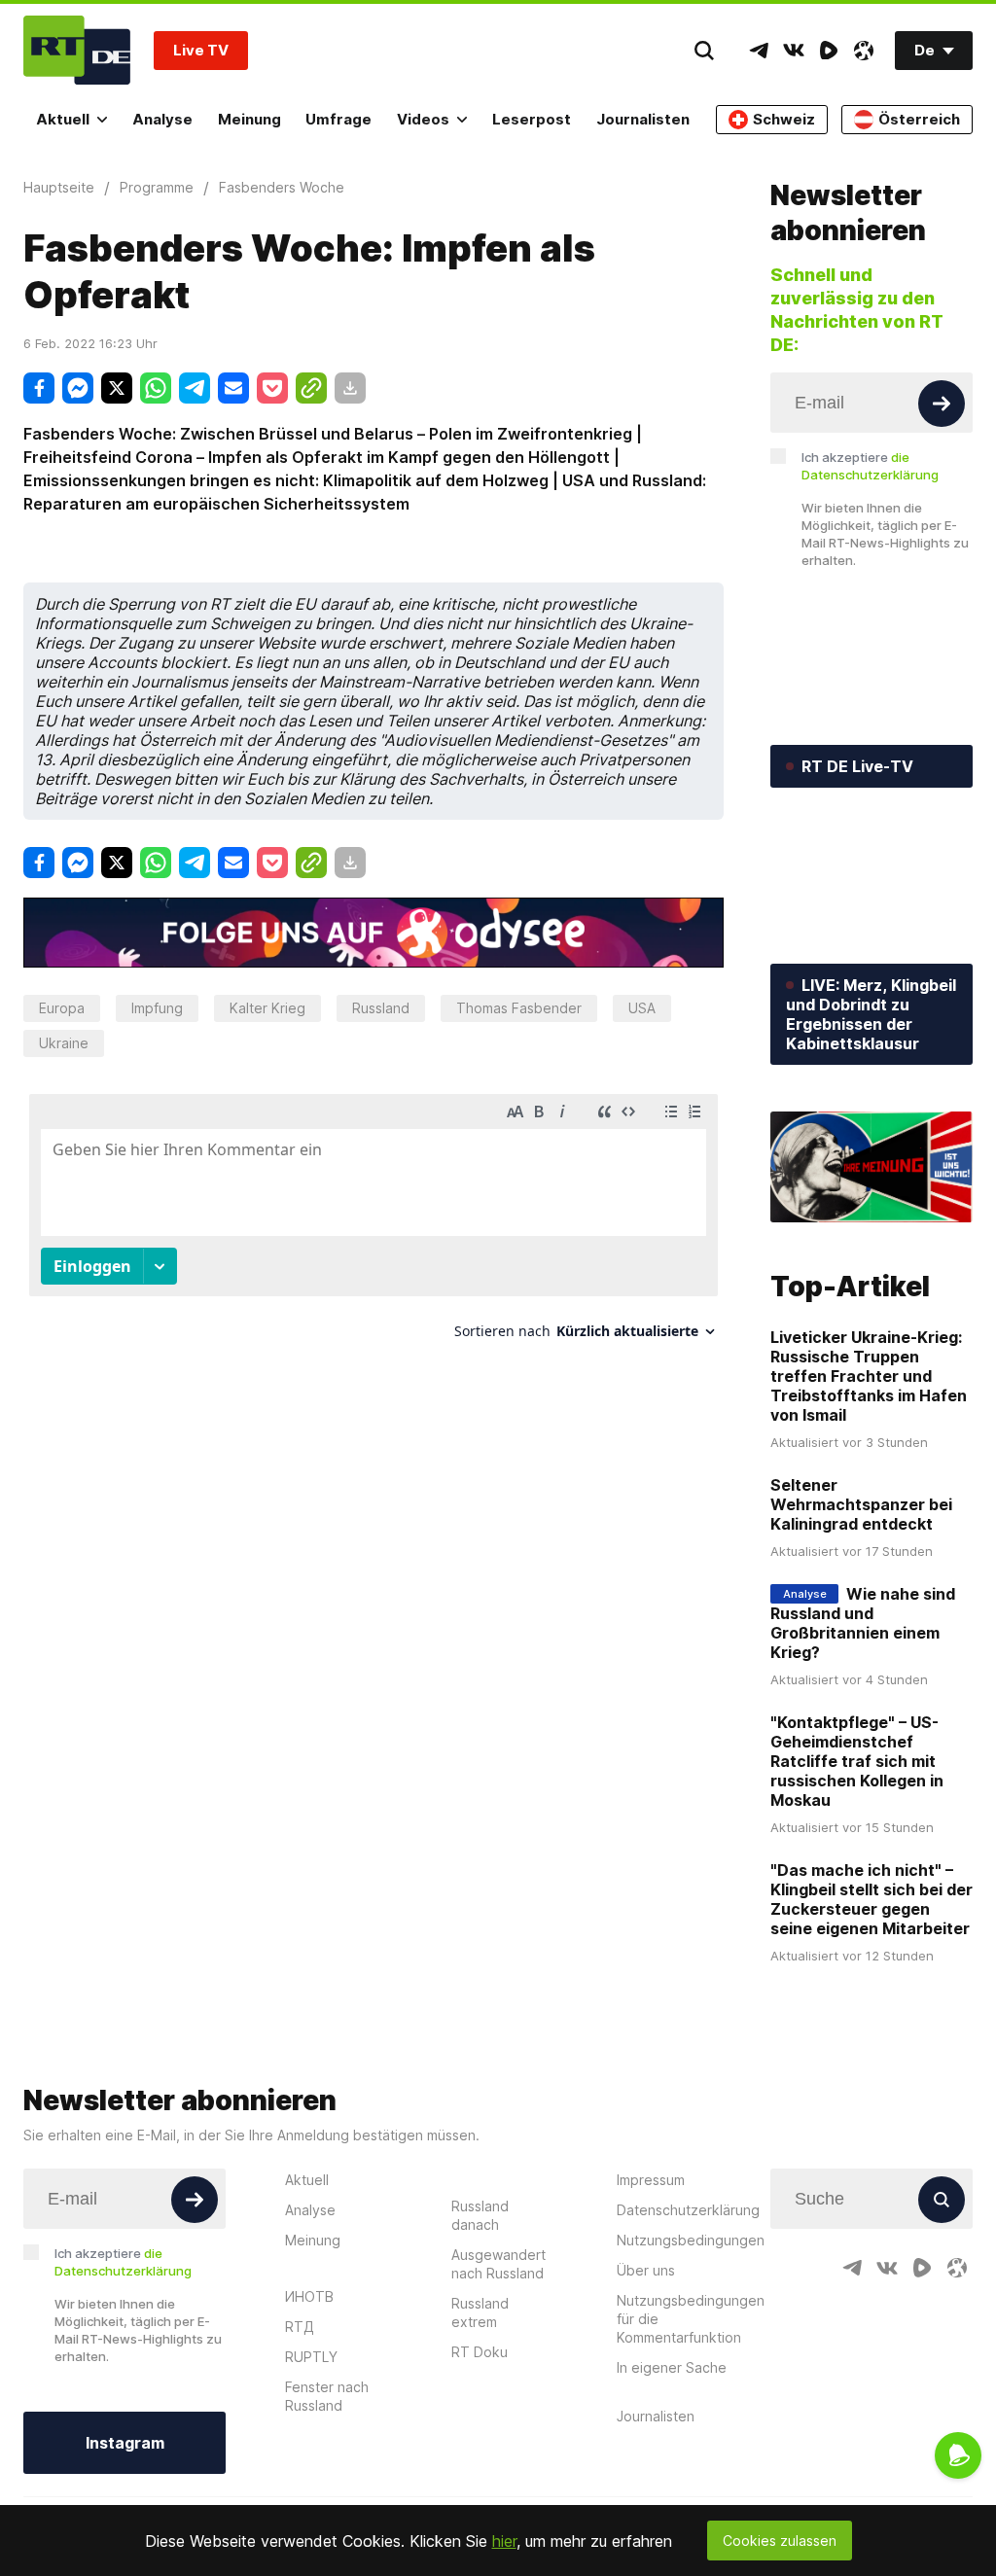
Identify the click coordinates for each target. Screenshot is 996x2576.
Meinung (249, 119)
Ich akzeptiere (870, 466)
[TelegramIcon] (759, 51)
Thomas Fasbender (519, 1008)
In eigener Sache (672, 2367)
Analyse (162, 119)
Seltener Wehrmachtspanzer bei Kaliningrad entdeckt (861, 1504)
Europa (62, 1008)
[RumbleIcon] (829, 51)
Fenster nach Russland (327, 2396)
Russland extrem (480, 2312)
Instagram (125, 2443)
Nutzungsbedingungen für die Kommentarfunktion (691, 2319)
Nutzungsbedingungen (691, 2240)
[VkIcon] (794, 51)
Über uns (646, 2270)
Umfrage (338, 119)
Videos (423, 119)
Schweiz (784, 119)
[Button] (942, 404)
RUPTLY (311, 2357)
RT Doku (480, 2352)
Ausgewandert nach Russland (498, 2264)
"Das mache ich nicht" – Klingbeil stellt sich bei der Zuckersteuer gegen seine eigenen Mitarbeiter (871, 1899)
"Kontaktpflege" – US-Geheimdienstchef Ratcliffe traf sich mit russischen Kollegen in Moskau (857, 1761)
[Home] (77, 50)
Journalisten (643, 119)
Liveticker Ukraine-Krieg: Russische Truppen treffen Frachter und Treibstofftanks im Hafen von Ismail (869, 1376)
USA (642, 1008)
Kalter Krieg (267, 1008)
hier (504, 2541)
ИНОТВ (309, 2296)
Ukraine (64, 1043)
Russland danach (480, 2215)
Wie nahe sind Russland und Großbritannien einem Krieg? (863, 1623)
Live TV (201, 50)
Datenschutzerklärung (688, 2210)
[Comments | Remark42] (373, 1224)
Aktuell (63, 119)
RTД (300, 2327)
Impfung (157, 1008)
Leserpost (532, 119)
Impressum (651, 2180)
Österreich (919, 119)
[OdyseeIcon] (864, 51)
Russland (381, 1008)
